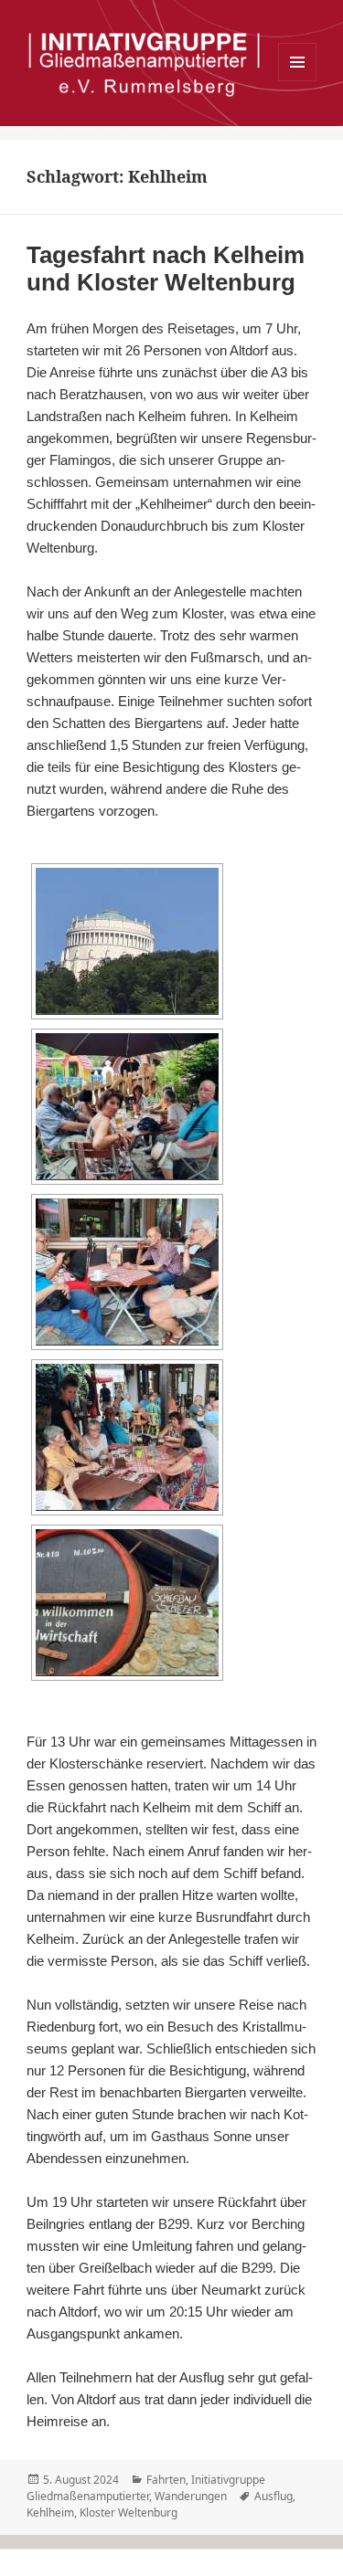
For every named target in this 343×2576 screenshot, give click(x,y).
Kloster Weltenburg (129, 2513)
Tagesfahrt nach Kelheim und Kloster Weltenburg (166, 269)
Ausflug (273, 2496)
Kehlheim (50, 2513)
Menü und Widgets (298, 81)
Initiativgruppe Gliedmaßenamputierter (146, 2488)
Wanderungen (191, 2496)
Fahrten (166, 2480)
